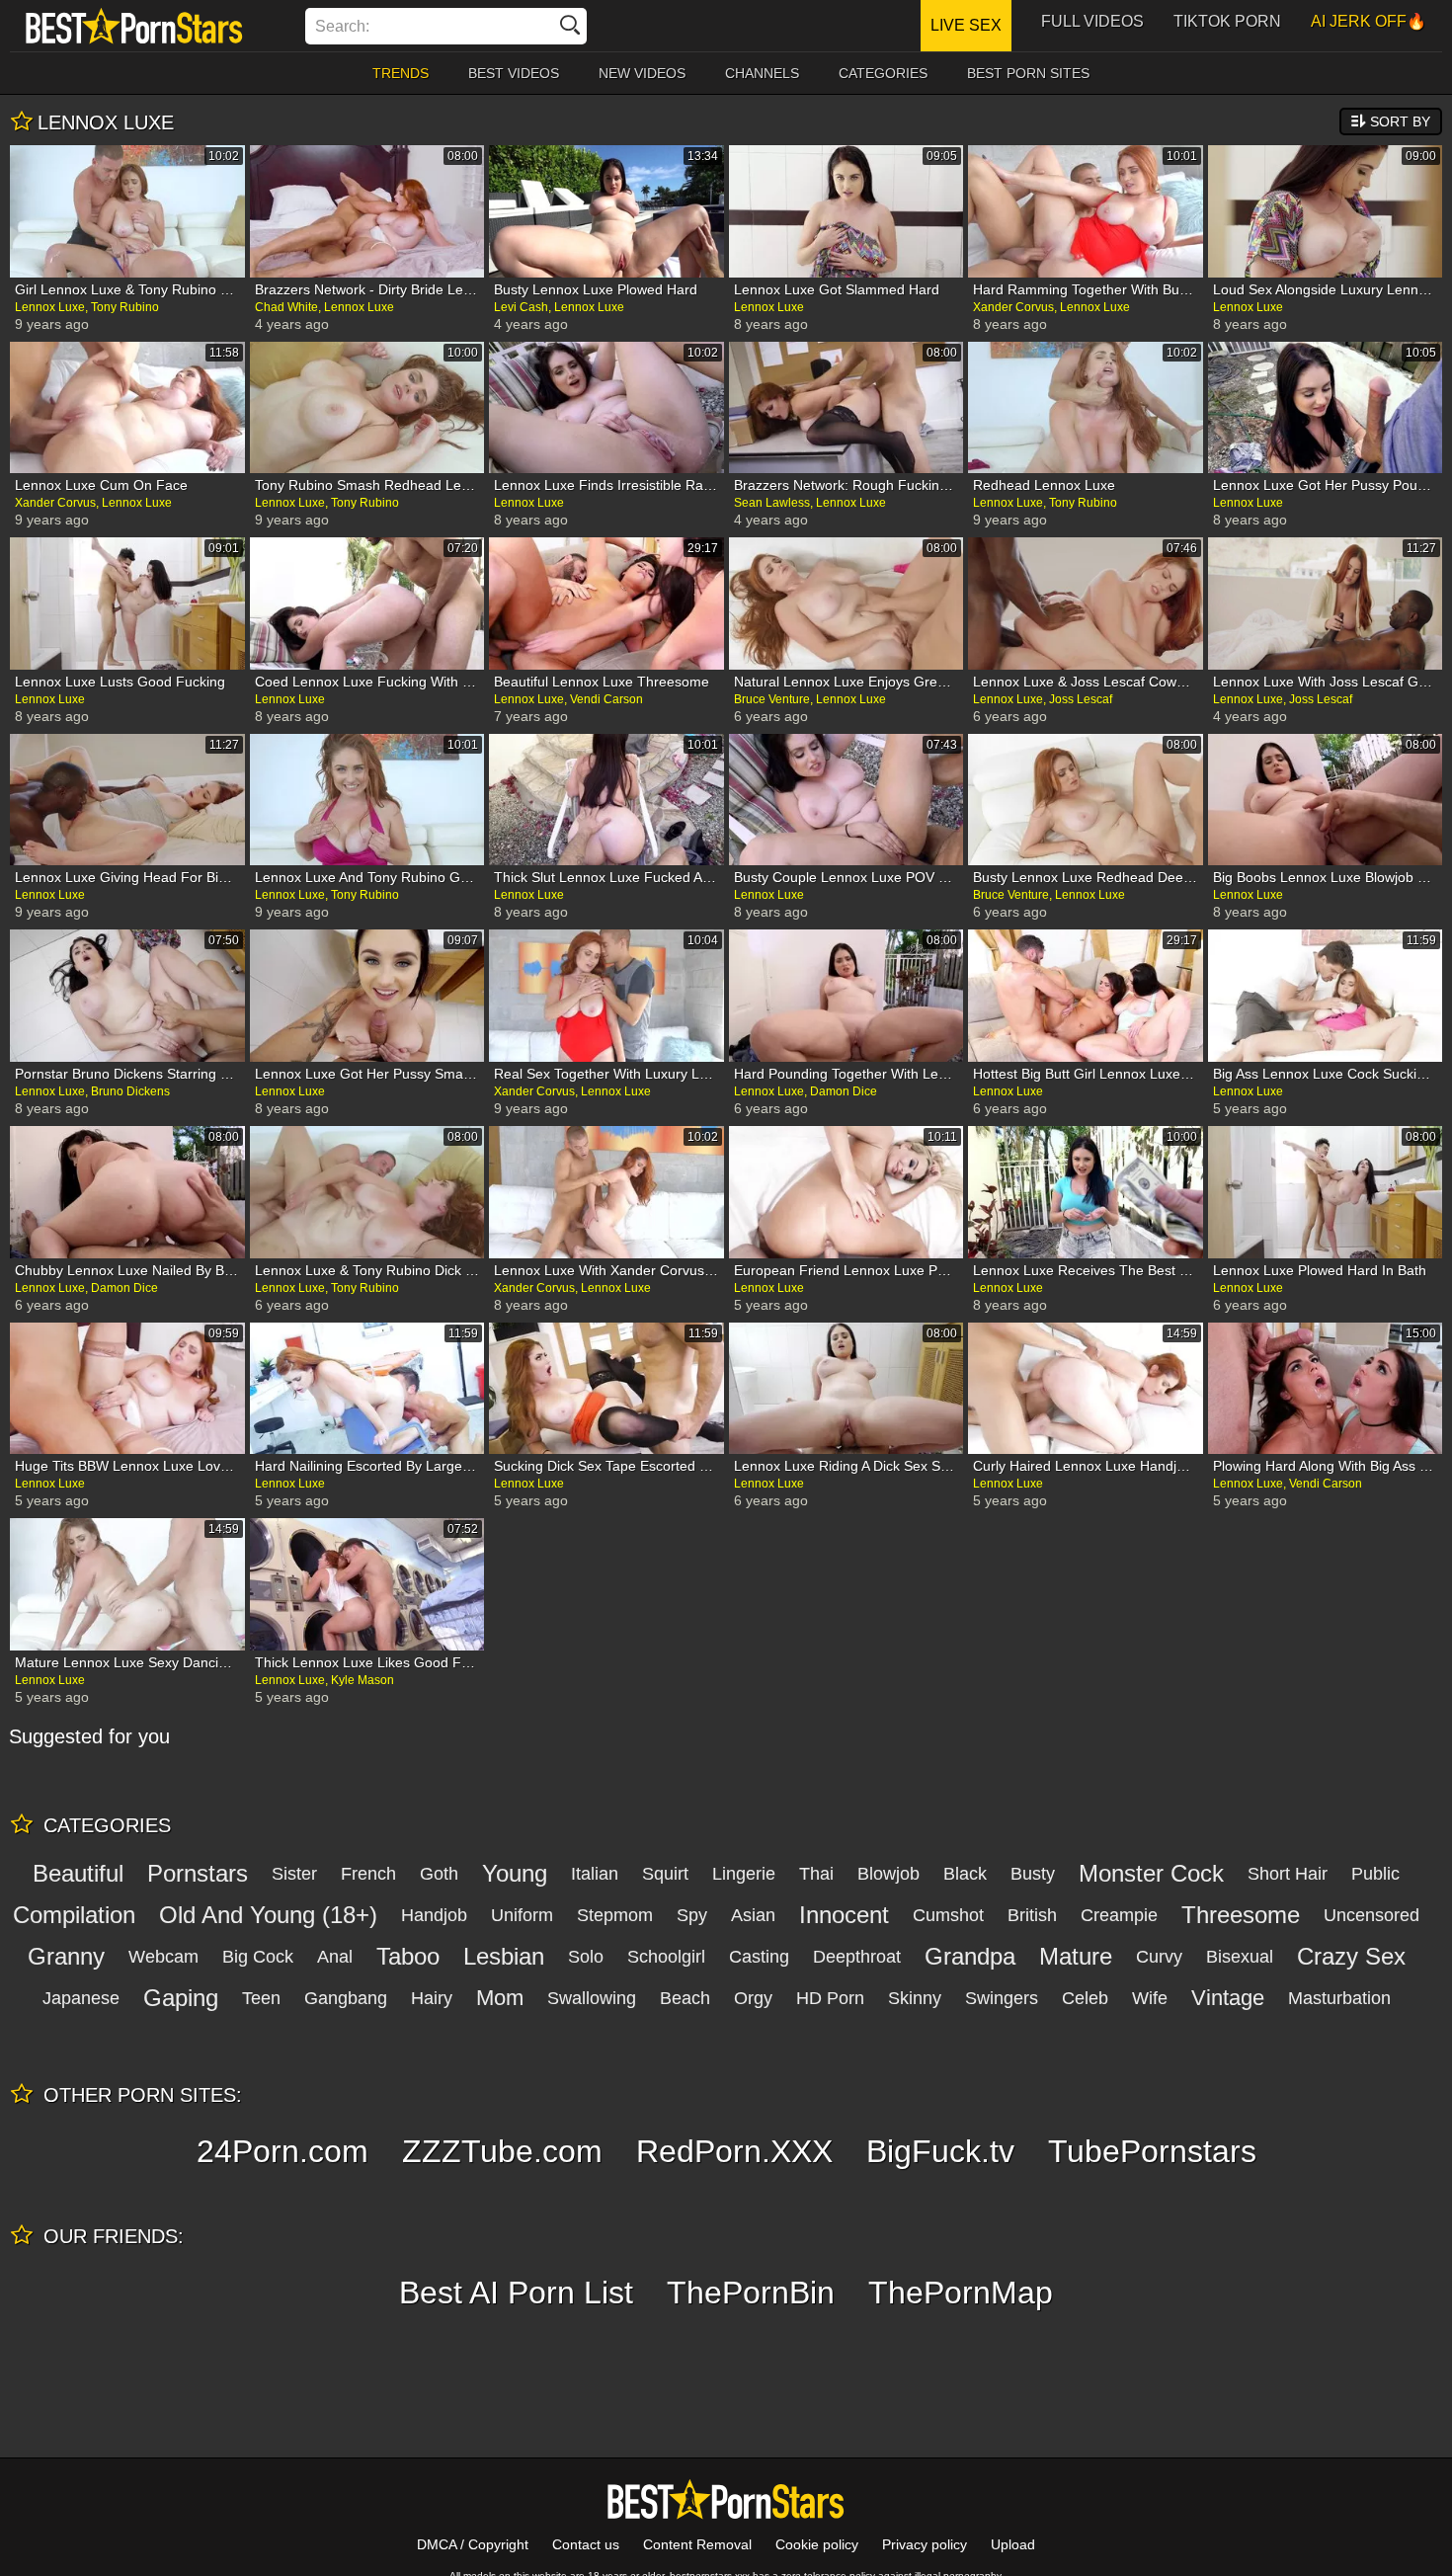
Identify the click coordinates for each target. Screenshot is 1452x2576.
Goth (439, 1874)
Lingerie (744, 1874)
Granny (66, 1956)
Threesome (1241, 1915)
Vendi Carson (606, 699)
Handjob (434, 1915)
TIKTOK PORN (1227, 21)
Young (515, 1873)
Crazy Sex (1351, 1956)
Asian (753, 1915)
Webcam (163, 1957)
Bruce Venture (772, 699)
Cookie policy (817, 2544)
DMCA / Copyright (473, 2544)
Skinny (915, 1998)
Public (1375, 1874)
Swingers (1002, 1998)
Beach (685, 1998)
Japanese (81, 1998)
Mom (500, 1998)
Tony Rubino (125, 307)
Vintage (1228, 1998)
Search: (342, 26)
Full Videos (1092, 21)
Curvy (1159, 1957)
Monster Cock (1151, 1873)
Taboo (408, 1956)
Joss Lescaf (1081, 699)
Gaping (181, 1998)
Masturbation (1339, 1998)
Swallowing (592, 1998)
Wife (1150, 1998)
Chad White (286, 307)
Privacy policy (925, 2544)
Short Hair (1288, 1874)
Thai (816, 1874)
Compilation (74, 1915)
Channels (762, 73)
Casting (759, 1957)
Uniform (522, 1915)
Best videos (514, 73)
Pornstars (198, 1873)
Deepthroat (857, 1957)
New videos (642, 73)
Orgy (753, 1998)
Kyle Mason (363, 1680)
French (368, 1874)
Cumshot (948, 1915)
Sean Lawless (772, 503)
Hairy (432, 1998)
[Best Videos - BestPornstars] (134, 26)
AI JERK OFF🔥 (1369, 21)
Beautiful (78, 1873)
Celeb (1085, 1998)
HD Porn (830, 1998)
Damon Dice (844, 1091)
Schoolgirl (666, 1957)
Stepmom (615, 1915)
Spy (692, 1915)
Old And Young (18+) (268, 1915)
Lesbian (504, 1956)
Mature (1076, 1956)
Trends (401, 73)
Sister (294, 1874)
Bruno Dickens (130, 1091)
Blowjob (888, 1874)
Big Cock (258, 1957)
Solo (586, 1957)
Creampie (1119, 1915)
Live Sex (966, 25)
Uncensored (1371, 1915)
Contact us (586, 2544)
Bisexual (1240, 1957)
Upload (1013, 2544)
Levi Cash (521, 307)
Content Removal (697, 2544)
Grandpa (970, 1956)
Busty (1033, 1874)
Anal (335, 1957)
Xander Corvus (1013, 307)
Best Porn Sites (1028, 73)
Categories (883, 73)
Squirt (665, 1874)
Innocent (844, 1915)
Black (965, 1874)
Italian (595, 1874)
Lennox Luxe (50, 307)
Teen (261, 1998)
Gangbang (346, 1998)
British (1032, 1915)
